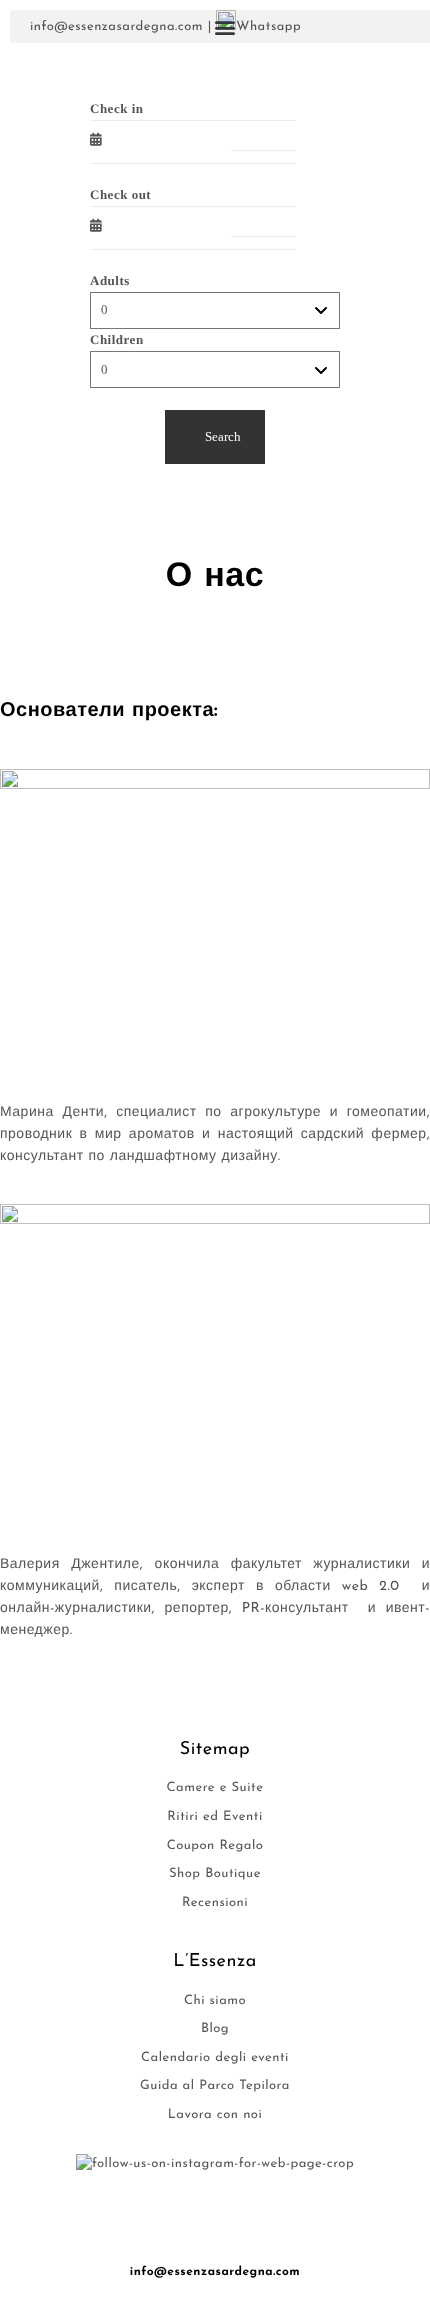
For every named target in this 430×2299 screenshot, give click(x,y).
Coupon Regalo (215, 1846)
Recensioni (215, 1903)
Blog (215, 2029)
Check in (116, 108)
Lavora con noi (215, 2115)
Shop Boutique (215, 1874)
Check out (120, 194)
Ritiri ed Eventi (214, 1817)
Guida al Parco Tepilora (215, 2086)
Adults (110, 280)
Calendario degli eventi (215, 2058)
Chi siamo (215, 2001)
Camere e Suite (215, 1788)
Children (117, 339)
